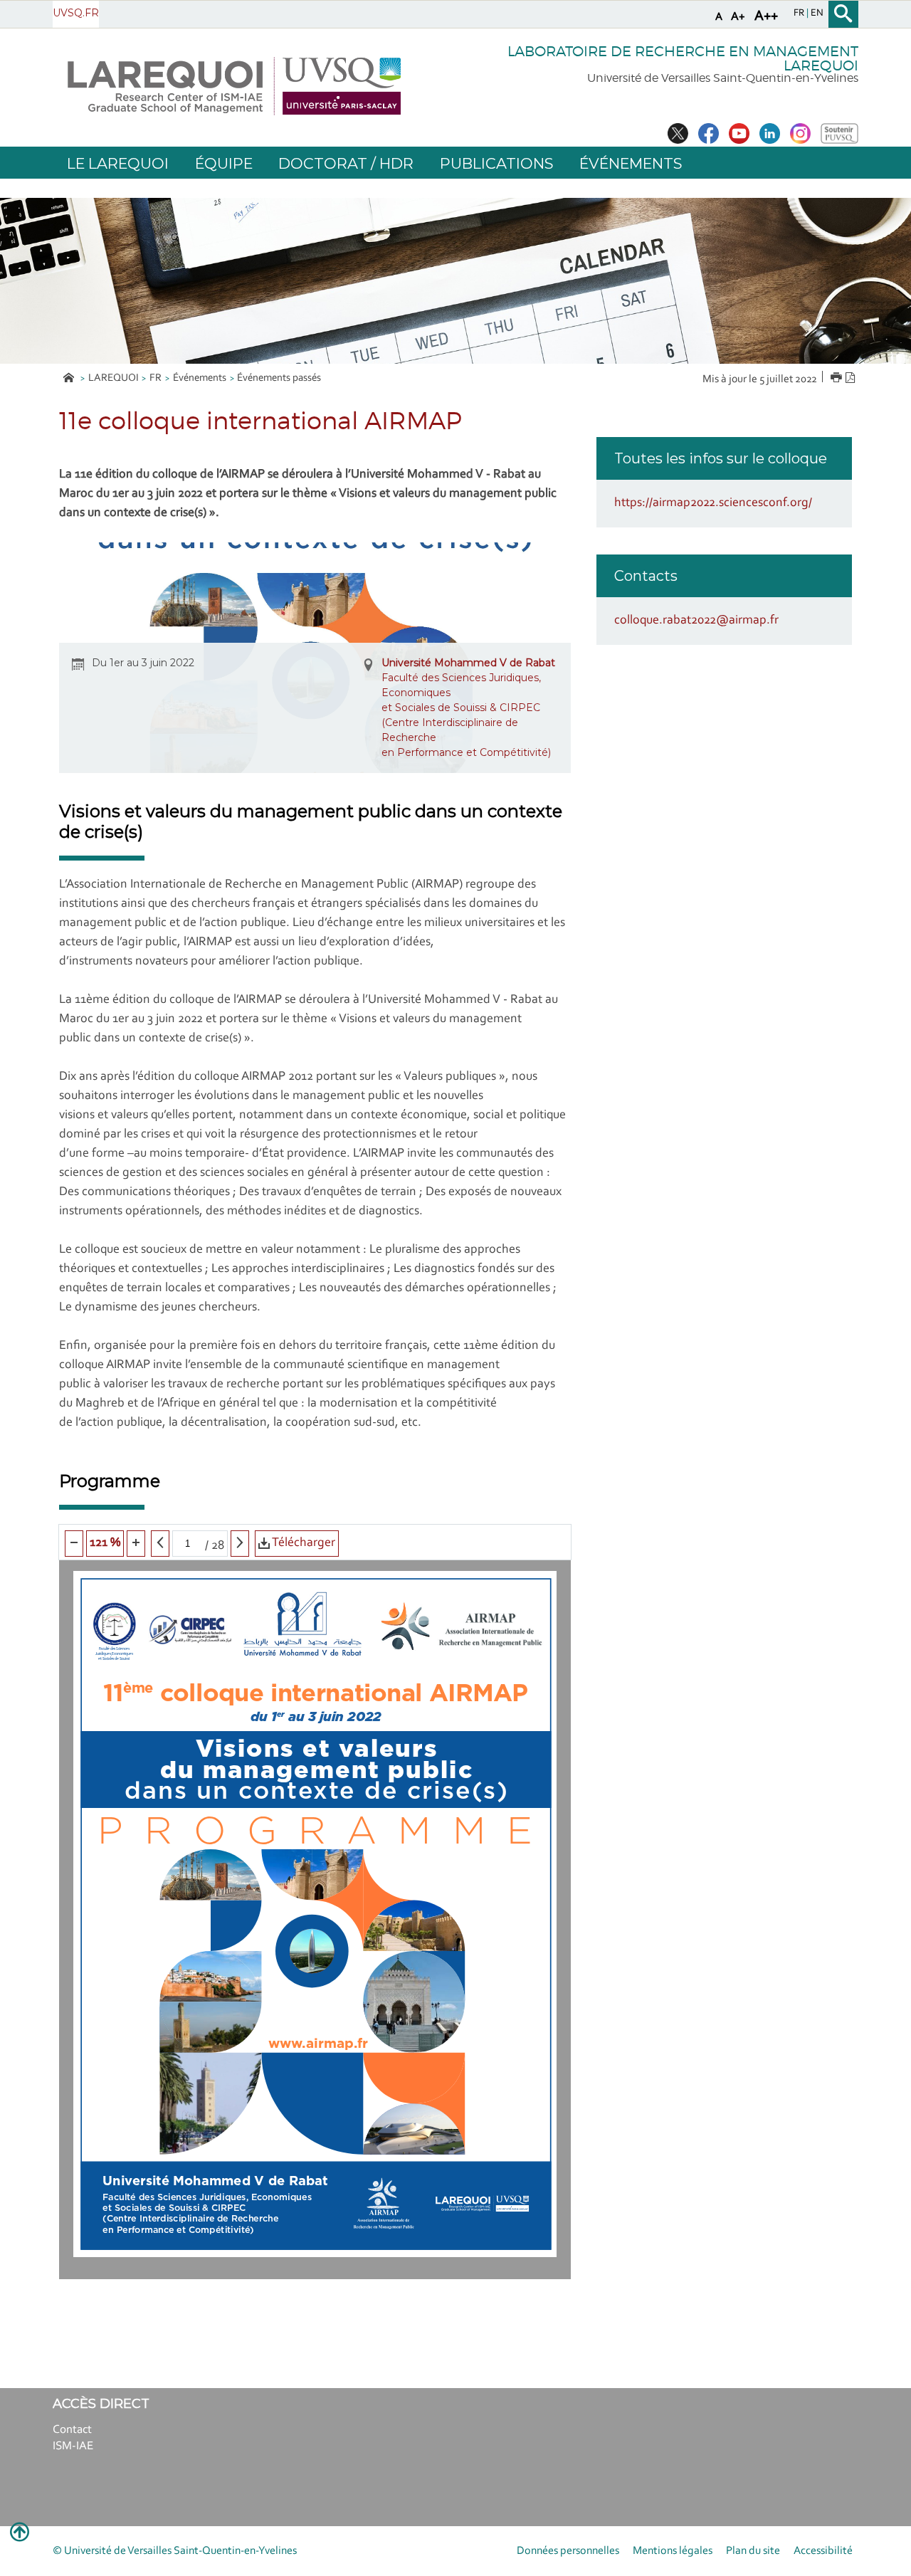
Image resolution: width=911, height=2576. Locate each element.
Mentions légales (673, 2551)
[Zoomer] (136, 1544)
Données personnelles (568, 2551)
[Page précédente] (160, 1544)
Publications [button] (496, 163)
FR (156, 378)
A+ (738, 17)
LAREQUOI (114, 378)
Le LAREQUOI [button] (118, 163)
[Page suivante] (240, 1544)
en (817, 14)
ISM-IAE (73, 2446)
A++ (766, 16)
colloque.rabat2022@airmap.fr (696, 621)
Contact (72, 2430)
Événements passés (279, 378)
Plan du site (753, 2551)
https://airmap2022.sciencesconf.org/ (713, 503)
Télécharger (302, 1543)
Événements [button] (631, 163)
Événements (200, 378)
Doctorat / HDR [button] (346, 163)
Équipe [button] (224, 163)
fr (800, 14)
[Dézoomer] (74, 1544)
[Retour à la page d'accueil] (234, 86)
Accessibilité (823, 2551)
